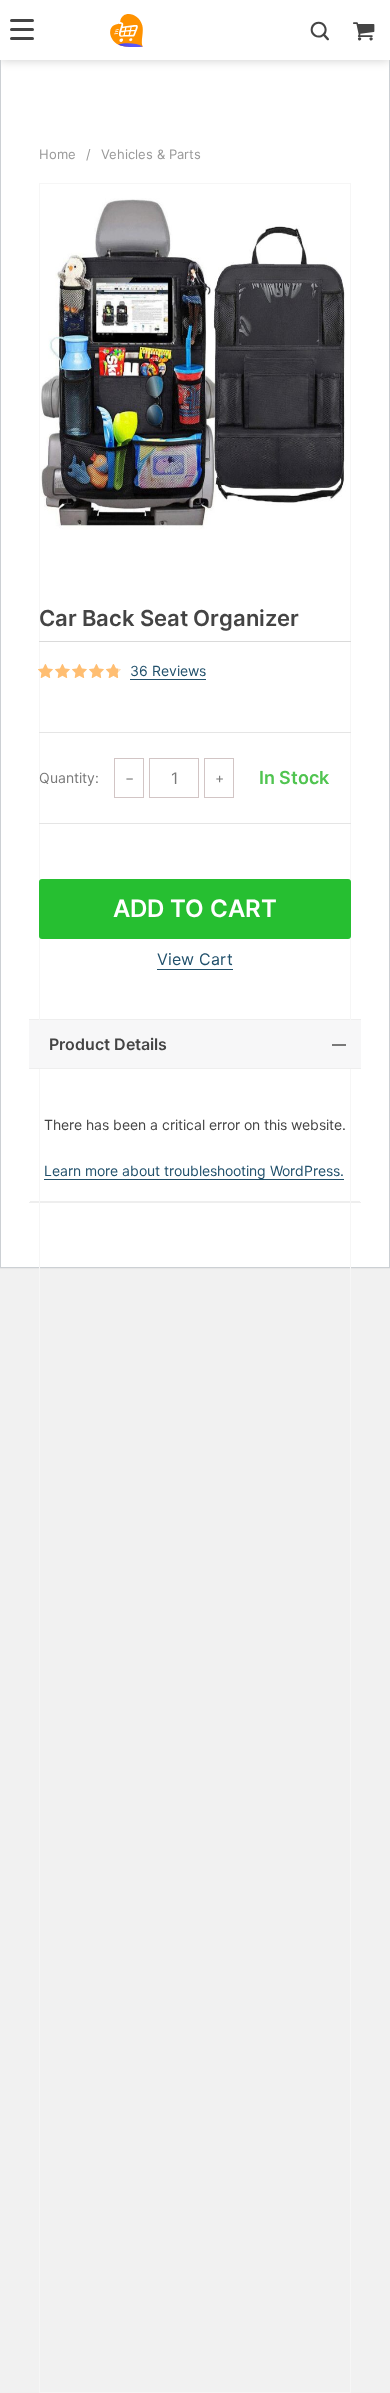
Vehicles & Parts (151, 154)
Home (57, 154)
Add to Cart (195, 908)
